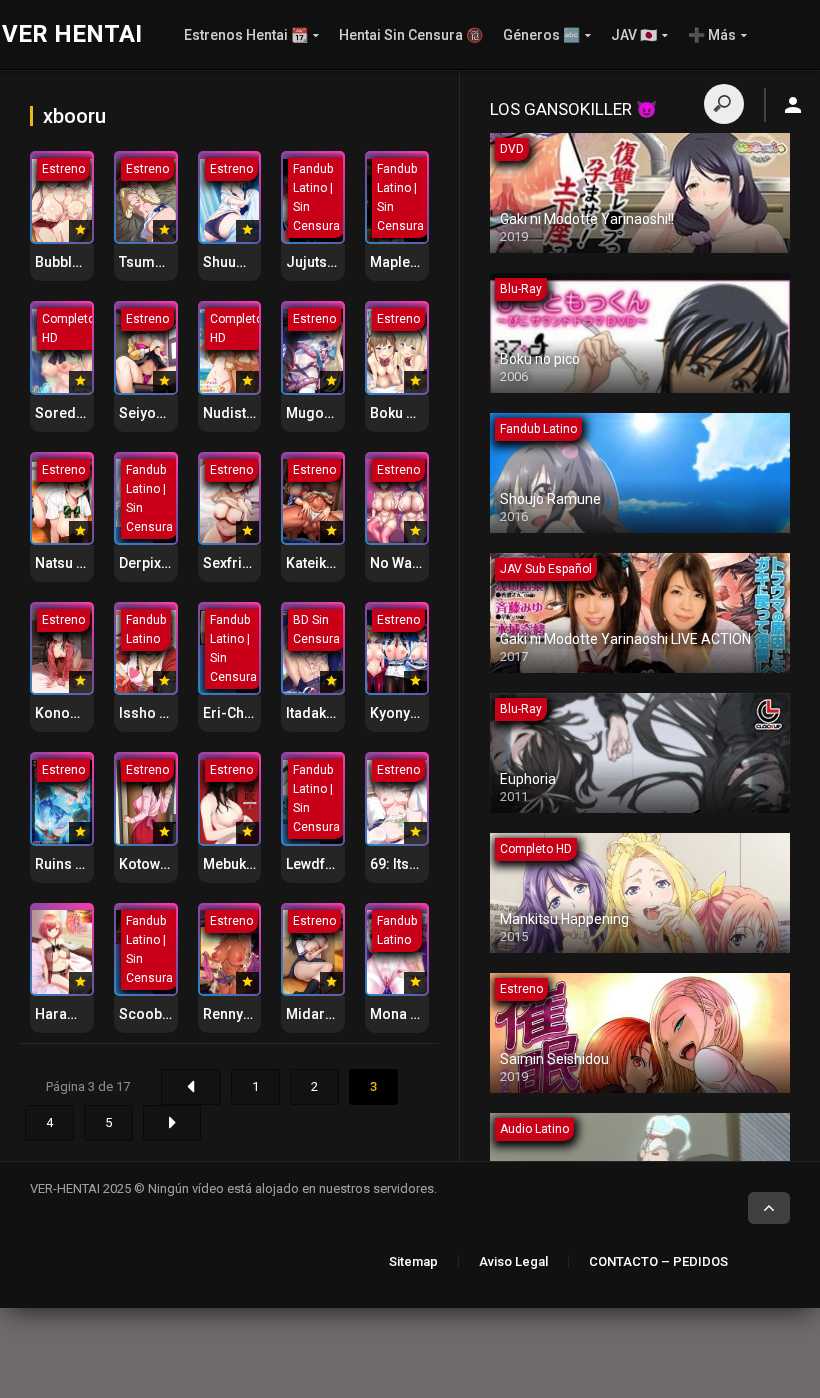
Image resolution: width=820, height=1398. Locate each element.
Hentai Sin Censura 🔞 (411, 35)
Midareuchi (323, 1014)
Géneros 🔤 (541, 35)
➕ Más (712, 35)
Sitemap (413, 1261)
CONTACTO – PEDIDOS (658, 1261)
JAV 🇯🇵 (634, 35)
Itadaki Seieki (329, 713)
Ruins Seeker (78, 864)
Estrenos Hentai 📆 (246, 35)
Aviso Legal (513, 1261)
